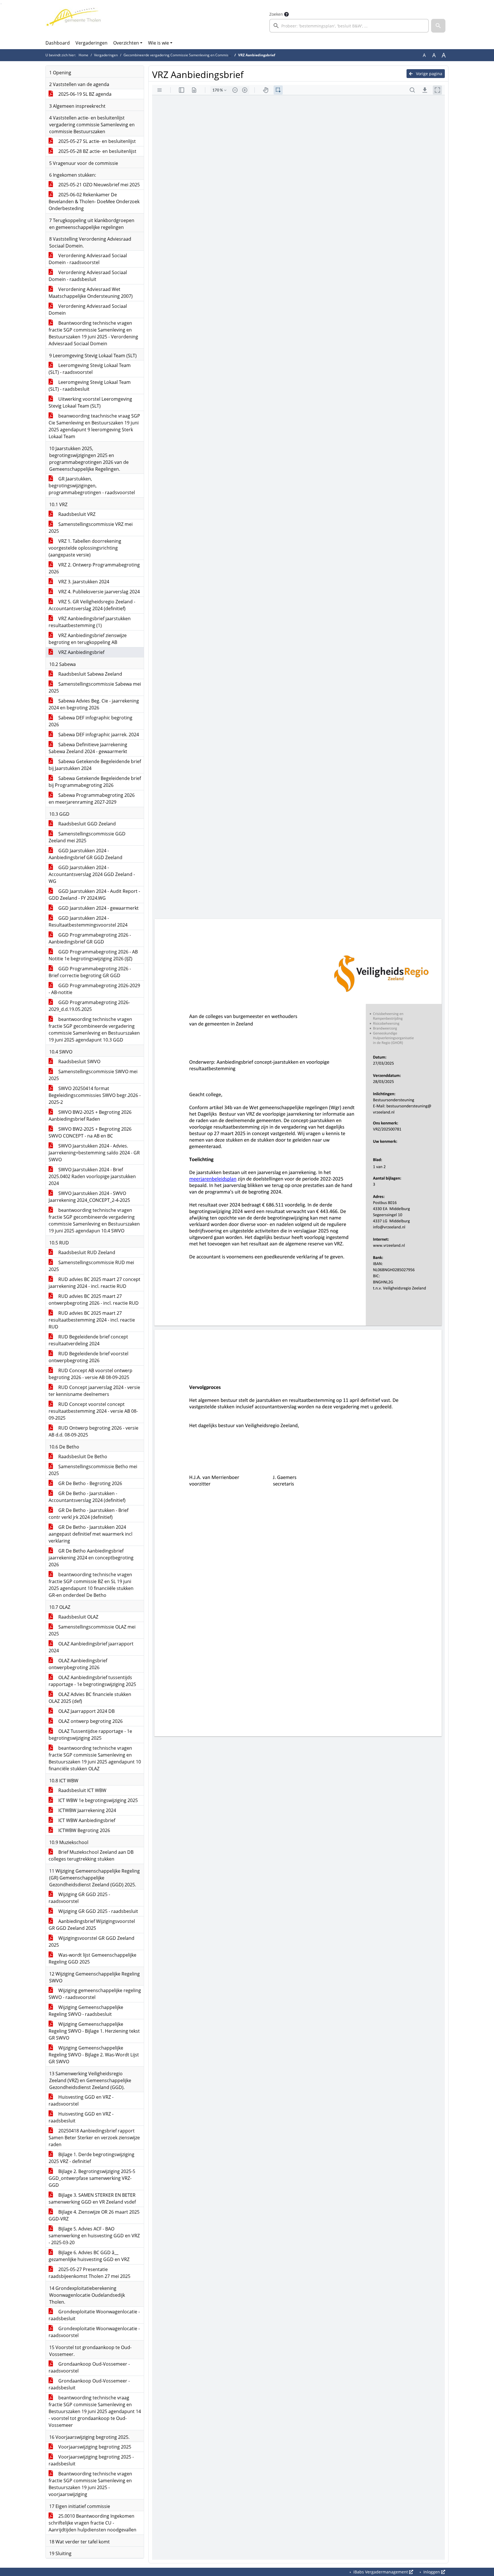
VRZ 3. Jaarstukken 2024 (83, 582)
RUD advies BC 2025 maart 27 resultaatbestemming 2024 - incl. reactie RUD (92, 1320)
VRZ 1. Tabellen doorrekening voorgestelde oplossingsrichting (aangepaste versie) (85, 548)
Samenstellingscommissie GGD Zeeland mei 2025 (87, 837)
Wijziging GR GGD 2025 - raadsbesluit (98, 1911)
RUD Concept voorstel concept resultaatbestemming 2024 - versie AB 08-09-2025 (93, 1411)
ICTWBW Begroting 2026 (84, 1830)
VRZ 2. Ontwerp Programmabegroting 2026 (94, 568)
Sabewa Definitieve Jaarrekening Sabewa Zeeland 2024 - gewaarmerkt (88, 748)
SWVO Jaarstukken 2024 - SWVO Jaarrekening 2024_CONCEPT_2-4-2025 (89, 1197)
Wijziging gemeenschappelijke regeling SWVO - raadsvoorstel (95, 1994)
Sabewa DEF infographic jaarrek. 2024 (98, 735)
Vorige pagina (429, 74)
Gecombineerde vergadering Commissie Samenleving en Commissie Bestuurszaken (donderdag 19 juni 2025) (211, 55)
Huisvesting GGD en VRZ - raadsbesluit (81, 2117)
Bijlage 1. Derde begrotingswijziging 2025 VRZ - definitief (91, 2158)
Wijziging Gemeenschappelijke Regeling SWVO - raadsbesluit (86, 2011)
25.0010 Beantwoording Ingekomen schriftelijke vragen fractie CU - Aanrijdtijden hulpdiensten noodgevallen (92, 2523)
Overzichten (126, 43)
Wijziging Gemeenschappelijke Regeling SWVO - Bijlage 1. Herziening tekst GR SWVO (94, 2031)
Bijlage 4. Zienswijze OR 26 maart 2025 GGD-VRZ (94, 2215)
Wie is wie (159, 43)
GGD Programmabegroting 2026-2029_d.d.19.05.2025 (89, 1006)
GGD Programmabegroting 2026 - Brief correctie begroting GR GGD (90, 972)
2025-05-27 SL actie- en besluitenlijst (96, 141)
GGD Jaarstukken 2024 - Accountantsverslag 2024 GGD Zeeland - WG (92, 874)
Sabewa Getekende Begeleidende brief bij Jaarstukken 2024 (95, 765)
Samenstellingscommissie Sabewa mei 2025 (95, 687)
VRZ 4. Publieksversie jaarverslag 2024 (98, 592)
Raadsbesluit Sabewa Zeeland (90, 674)
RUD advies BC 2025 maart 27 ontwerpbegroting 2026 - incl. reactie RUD (94, 1300)
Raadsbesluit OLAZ (78, 1617)
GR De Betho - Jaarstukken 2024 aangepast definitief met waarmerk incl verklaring (90, 1534)
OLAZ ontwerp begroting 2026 (90, 1721)
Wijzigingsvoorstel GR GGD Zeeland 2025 (91, 1942)
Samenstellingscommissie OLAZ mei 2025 (92, 1630)
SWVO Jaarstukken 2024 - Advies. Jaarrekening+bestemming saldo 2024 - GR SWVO (94, 1153)
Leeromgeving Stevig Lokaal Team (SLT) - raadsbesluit (90, 386)
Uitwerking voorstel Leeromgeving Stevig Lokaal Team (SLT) (90, 402)
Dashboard (58, 43)
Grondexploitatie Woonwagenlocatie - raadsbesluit (94, 2315)
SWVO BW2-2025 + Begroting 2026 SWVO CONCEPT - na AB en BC (90, 1132)
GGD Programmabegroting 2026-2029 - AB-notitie (94, 989)
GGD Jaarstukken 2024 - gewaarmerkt (98, 908)
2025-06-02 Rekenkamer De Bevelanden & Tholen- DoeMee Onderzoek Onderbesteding (94, 201)
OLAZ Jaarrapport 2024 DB (86, 1711)
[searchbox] (349, 26)
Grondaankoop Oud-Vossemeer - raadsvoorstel (89, 2367)
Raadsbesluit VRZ (76, 514)
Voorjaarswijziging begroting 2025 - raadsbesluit (91, 2460)
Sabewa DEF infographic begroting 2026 (90, 721)
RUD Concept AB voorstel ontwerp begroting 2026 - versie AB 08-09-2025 (90, 1374)
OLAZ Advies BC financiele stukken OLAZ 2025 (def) (90, 1698)
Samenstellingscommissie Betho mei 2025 (93, 1470)
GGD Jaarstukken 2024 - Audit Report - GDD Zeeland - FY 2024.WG (94, 895)
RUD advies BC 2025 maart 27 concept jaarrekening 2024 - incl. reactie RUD (94, 1283)
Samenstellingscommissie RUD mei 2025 (91, 1266)
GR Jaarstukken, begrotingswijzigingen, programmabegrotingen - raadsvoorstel (92, 486)
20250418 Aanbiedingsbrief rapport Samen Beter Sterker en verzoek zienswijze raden (94, 2138)
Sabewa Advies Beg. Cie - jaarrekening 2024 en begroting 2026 (94, 704)
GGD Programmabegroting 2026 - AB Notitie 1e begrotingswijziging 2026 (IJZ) (93, 955)
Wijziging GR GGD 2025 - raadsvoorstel (79, 1898)
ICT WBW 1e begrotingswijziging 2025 (97, 1800)
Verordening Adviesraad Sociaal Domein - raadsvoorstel (88, 259)
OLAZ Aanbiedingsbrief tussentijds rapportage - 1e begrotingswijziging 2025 (92, 1681)
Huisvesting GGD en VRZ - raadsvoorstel (81, 2100)
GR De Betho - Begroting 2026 (90, 1483)
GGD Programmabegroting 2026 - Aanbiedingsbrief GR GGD (90, 938)
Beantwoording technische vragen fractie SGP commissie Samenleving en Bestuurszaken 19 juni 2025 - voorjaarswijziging (90, 2484)
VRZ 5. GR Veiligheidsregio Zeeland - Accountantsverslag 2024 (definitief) (92, 605)
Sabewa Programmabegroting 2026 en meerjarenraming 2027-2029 (92, 799)
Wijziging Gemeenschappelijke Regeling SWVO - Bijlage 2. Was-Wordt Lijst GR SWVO (94, 2055)
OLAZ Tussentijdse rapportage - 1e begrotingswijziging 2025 (90, 1735)
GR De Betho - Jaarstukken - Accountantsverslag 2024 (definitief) (87, 1497)
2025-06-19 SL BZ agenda (84, 94)
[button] (438, 26)
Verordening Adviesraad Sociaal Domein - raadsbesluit (88, 276)
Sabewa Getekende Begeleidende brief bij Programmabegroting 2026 (95, 782)
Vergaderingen (91, 43)
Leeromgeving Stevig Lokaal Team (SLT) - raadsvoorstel (90, 369)
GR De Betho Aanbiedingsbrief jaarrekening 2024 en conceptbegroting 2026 (91, 1558)
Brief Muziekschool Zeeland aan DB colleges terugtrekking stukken (91, 1855)
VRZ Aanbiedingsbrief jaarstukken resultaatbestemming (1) (90, 622)
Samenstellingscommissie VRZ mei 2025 (91, 528)
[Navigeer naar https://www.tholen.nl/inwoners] (74, 22)
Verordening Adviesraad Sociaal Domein (88, 310)
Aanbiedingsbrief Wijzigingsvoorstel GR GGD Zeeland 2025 (92, 1925)
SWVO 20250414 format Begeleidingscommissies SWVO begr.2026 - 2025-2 (95, 1095)
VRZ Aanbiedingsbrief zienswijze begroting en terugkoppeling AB (88, 639)
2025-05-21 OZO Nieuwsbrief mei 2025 (98, 185)
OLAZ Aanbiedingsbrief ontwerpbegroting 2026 (78, 1664)
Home (83, 55)
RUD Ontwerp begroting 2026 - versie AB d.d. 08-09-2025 (93, 1431)
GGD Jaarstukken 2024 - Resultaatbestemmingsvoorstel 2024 (88, 921)
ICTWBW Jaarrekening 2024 (87, 1810)
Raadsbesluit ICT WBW (82, 1790)
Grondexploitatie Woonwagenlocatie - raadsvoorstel (94, 2332)
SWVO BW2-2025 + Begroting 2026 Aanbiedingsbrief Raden (90, 1116)
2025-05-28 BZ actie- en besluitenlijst (97, 151)
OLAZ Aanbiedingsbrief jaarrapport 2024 (91, 1647)
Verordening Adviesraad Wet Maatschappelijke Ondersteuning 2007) (91, 293)
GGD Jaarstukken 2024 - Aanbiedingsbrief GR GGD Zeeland (85, 854)
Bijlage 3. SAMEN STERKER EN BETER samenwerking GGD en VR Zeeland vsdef (92, 2198)
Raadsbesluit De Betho (82, 1456)
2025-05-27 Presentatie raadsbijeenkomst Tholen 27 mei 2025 (89, 2273)
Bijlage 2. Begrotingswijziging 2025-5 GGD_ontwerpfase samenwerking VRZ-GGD (92, 2178)
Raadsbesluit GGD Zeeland (86, 824)
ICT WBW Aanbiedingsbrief (86, 1820)
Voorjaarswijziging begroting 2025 (94, 2447)
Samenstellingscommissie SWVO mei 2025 (93, 1075)
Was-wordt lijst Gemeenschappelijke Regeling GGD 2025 (92, 1958)
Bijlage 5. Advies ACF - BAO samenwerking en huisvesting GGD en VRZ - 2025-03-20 (94, 2236)
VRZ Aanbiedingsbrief (81, 652)
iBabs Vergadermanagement (381, 2572)
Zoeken (276, 14)
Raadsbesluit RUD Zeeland (86, 1252)
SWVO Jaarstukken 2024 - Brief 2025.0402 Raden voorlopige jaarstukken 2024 (92, 1176)
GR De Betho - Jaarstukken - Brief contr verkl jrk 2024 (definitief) (88, 1514)
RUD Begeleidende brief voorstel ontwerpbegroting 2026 (88, 1357)
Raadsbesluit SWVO (79, 1061)
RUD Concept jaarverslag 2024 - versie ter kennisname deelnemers (94, 1391)
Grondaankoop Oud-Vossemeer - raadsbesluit (89, 2384)
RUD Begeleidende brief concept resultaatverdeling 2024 (88, 1340)
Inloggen (432, 2572)
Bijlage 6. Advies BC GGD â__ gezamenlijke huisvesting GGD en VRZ (89, 2256)
